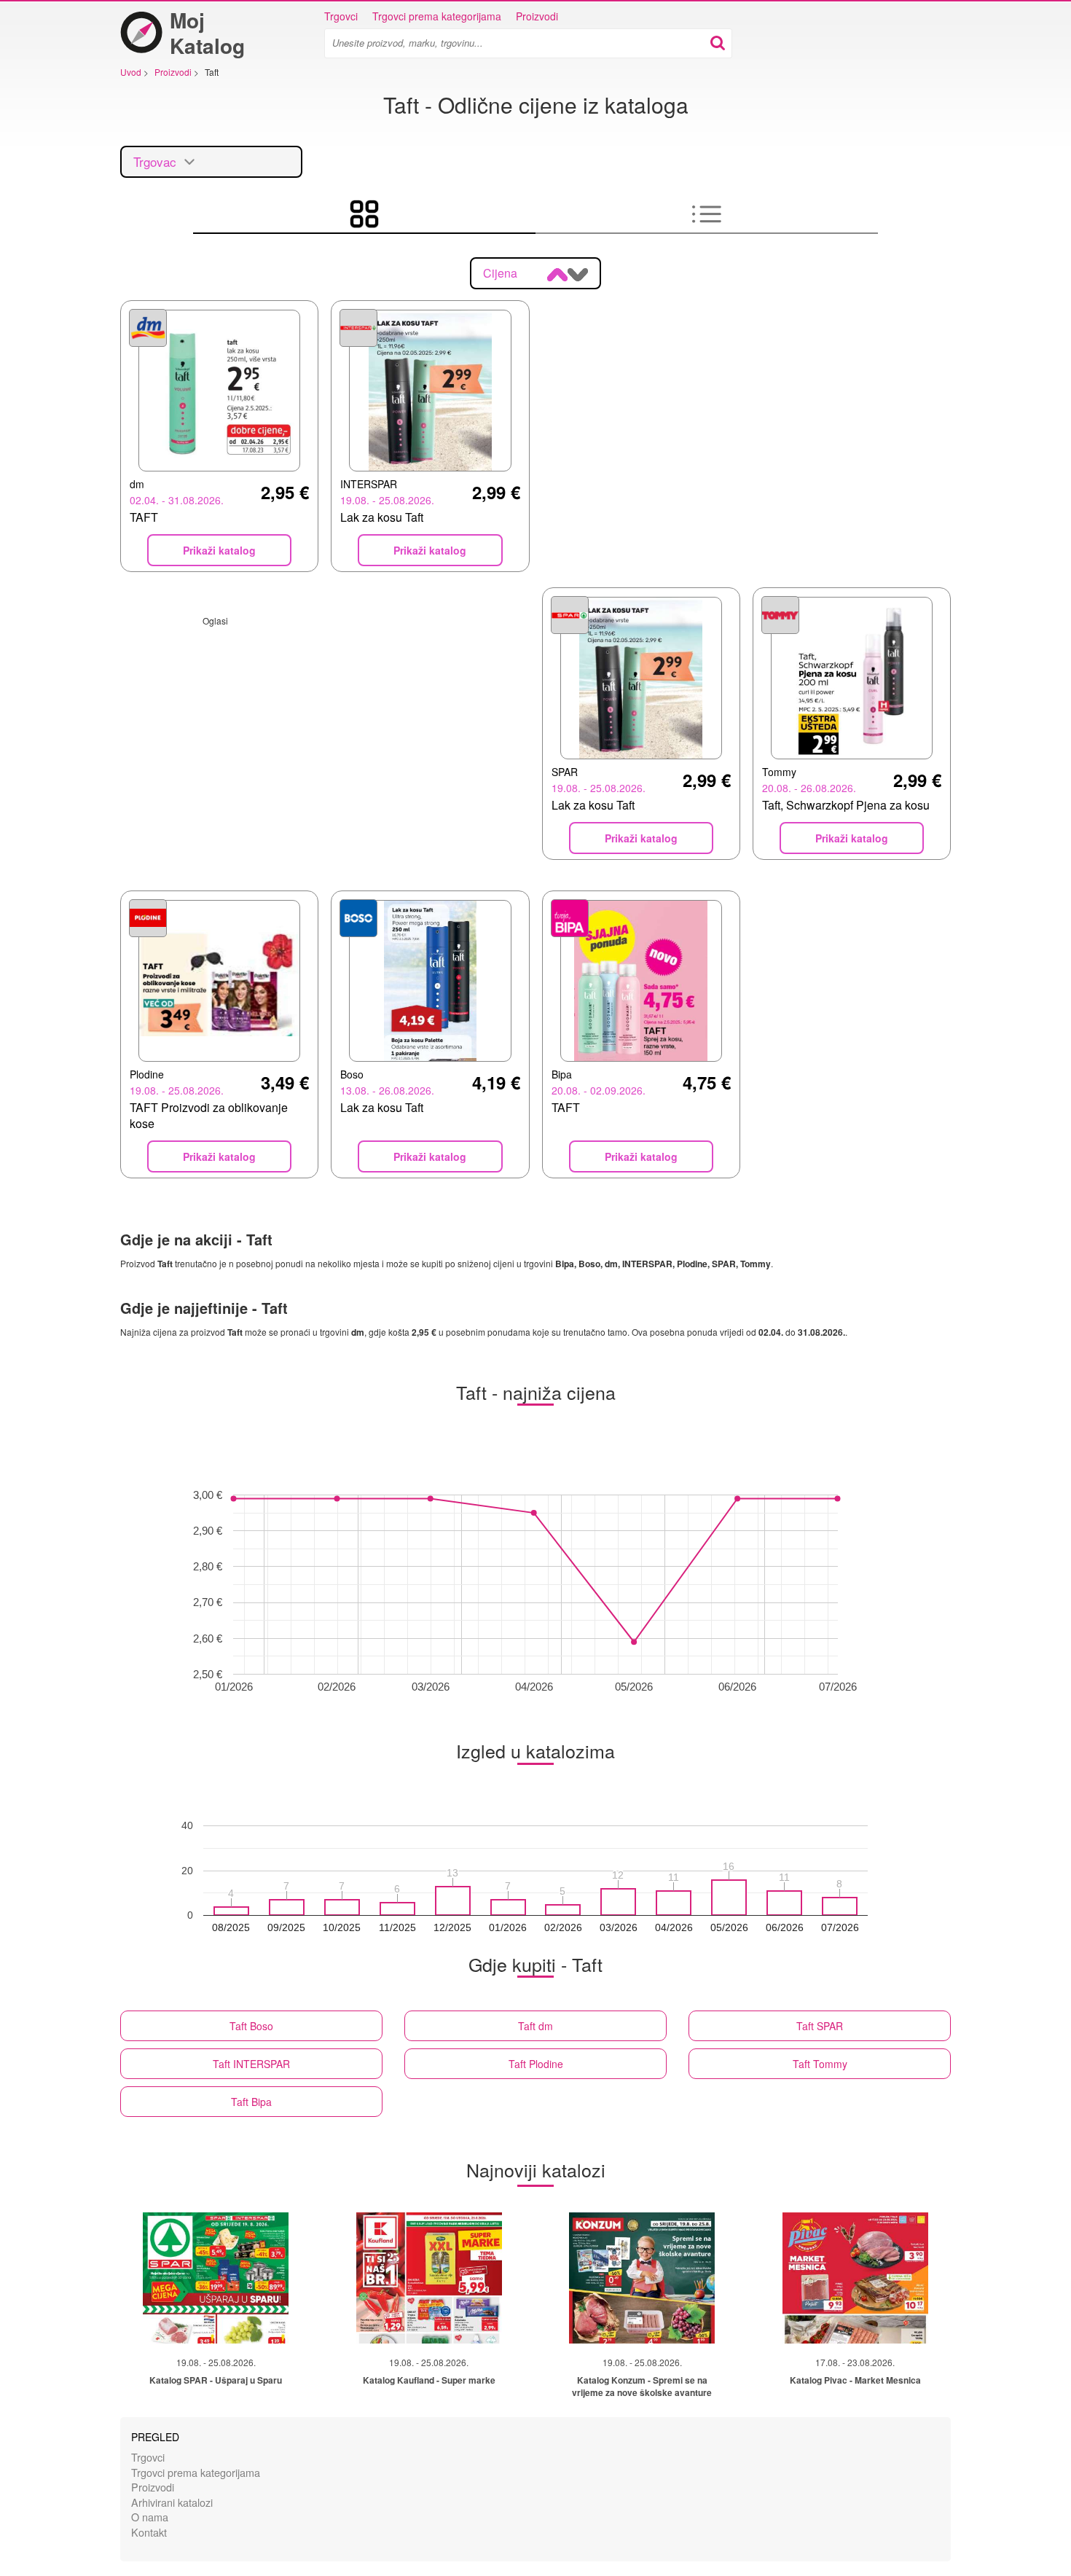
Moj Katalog (207, 33)
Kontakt (149, 2532)
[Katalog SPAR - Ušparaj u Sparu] (216, 2278)
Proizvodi (537, 16)
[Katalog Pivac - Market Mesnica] (855, 2278)
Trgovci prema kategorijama (437, 16)
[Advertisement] (325, 729)
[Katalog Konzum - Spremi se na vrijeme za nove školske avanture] (642, 2278)
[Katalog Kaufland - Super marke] (429, 2278)
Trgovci (341, 16)
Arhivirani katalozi (172, 2502)
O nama (150, 2517)
